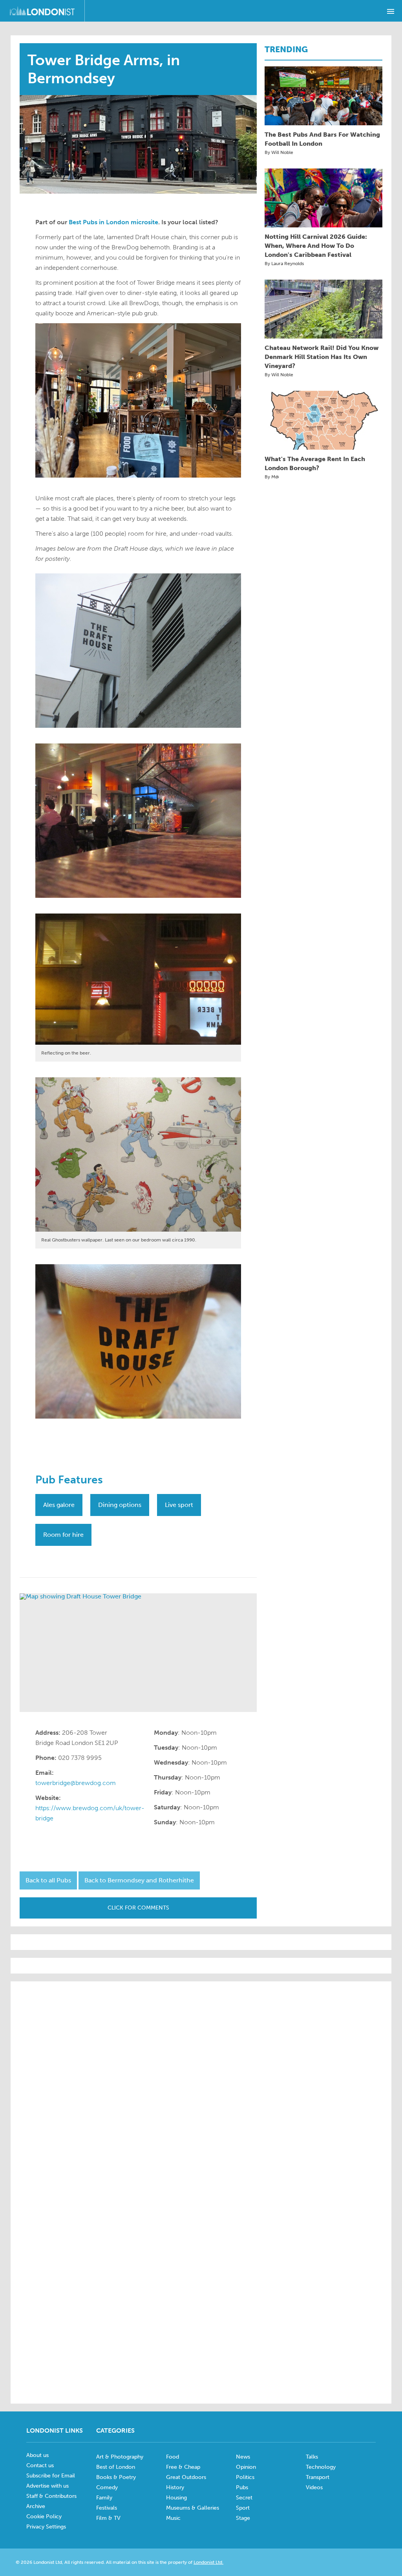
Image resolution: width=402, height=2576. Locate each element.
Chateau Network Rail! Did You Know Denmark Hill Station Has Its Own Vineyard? (322, 357)
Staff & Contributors (51, 2496)
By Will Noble (279, 152)
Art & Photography (120, 2457)
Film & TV (108, 2518)
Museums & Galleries (193, 2508)
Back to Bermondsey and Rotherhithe (139, 1880)
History (175, 2487)
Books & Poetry (116, 2477)
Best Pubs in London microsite (113, 222)
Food (173, 2457)
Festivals (107, 2508)
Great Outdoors (186, 2477)
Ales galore (59, 1505)
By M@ (272, 477)
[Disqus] (201, 2290)
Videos (314, 2487)
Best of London (116, 2467)
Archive (36, 2506)
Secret (244, 2498)
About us (37, 2455)
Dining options (120, 1505)
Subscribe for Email (51, 2476)
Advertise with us (48, 2486)
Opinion (246, 2467)
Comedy (107, 2487)
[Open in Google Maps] (138, 1653)
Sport (243, 2508)
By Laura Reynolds (284, 264)
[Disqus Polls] (201, 2087)
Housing (176, 2498)
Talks (312, 2457)
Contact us (40, 2465)
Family (104, 2498)
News (243, 2457)
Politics (245, 2477)
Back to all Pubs (48, 1880)
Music (173, 2518)
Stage (243, 2518)
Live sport (179, 1505)
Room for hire (63, 1535)
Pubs (242, 2487)
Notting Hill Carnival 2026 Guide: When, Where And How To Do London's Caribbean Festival (316, 246)
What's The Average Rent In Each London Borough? (315, 463)
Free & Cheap (183, 2467)
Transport (318, 2477)
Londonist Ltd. (208, 2562)
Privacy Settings (46, 2527)
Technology (321, 2467)
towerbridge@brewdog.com (76, 1783)
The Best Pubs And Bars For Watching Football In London (322, 139)
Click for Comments (138, 1908)
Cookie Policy (44, 2516)
